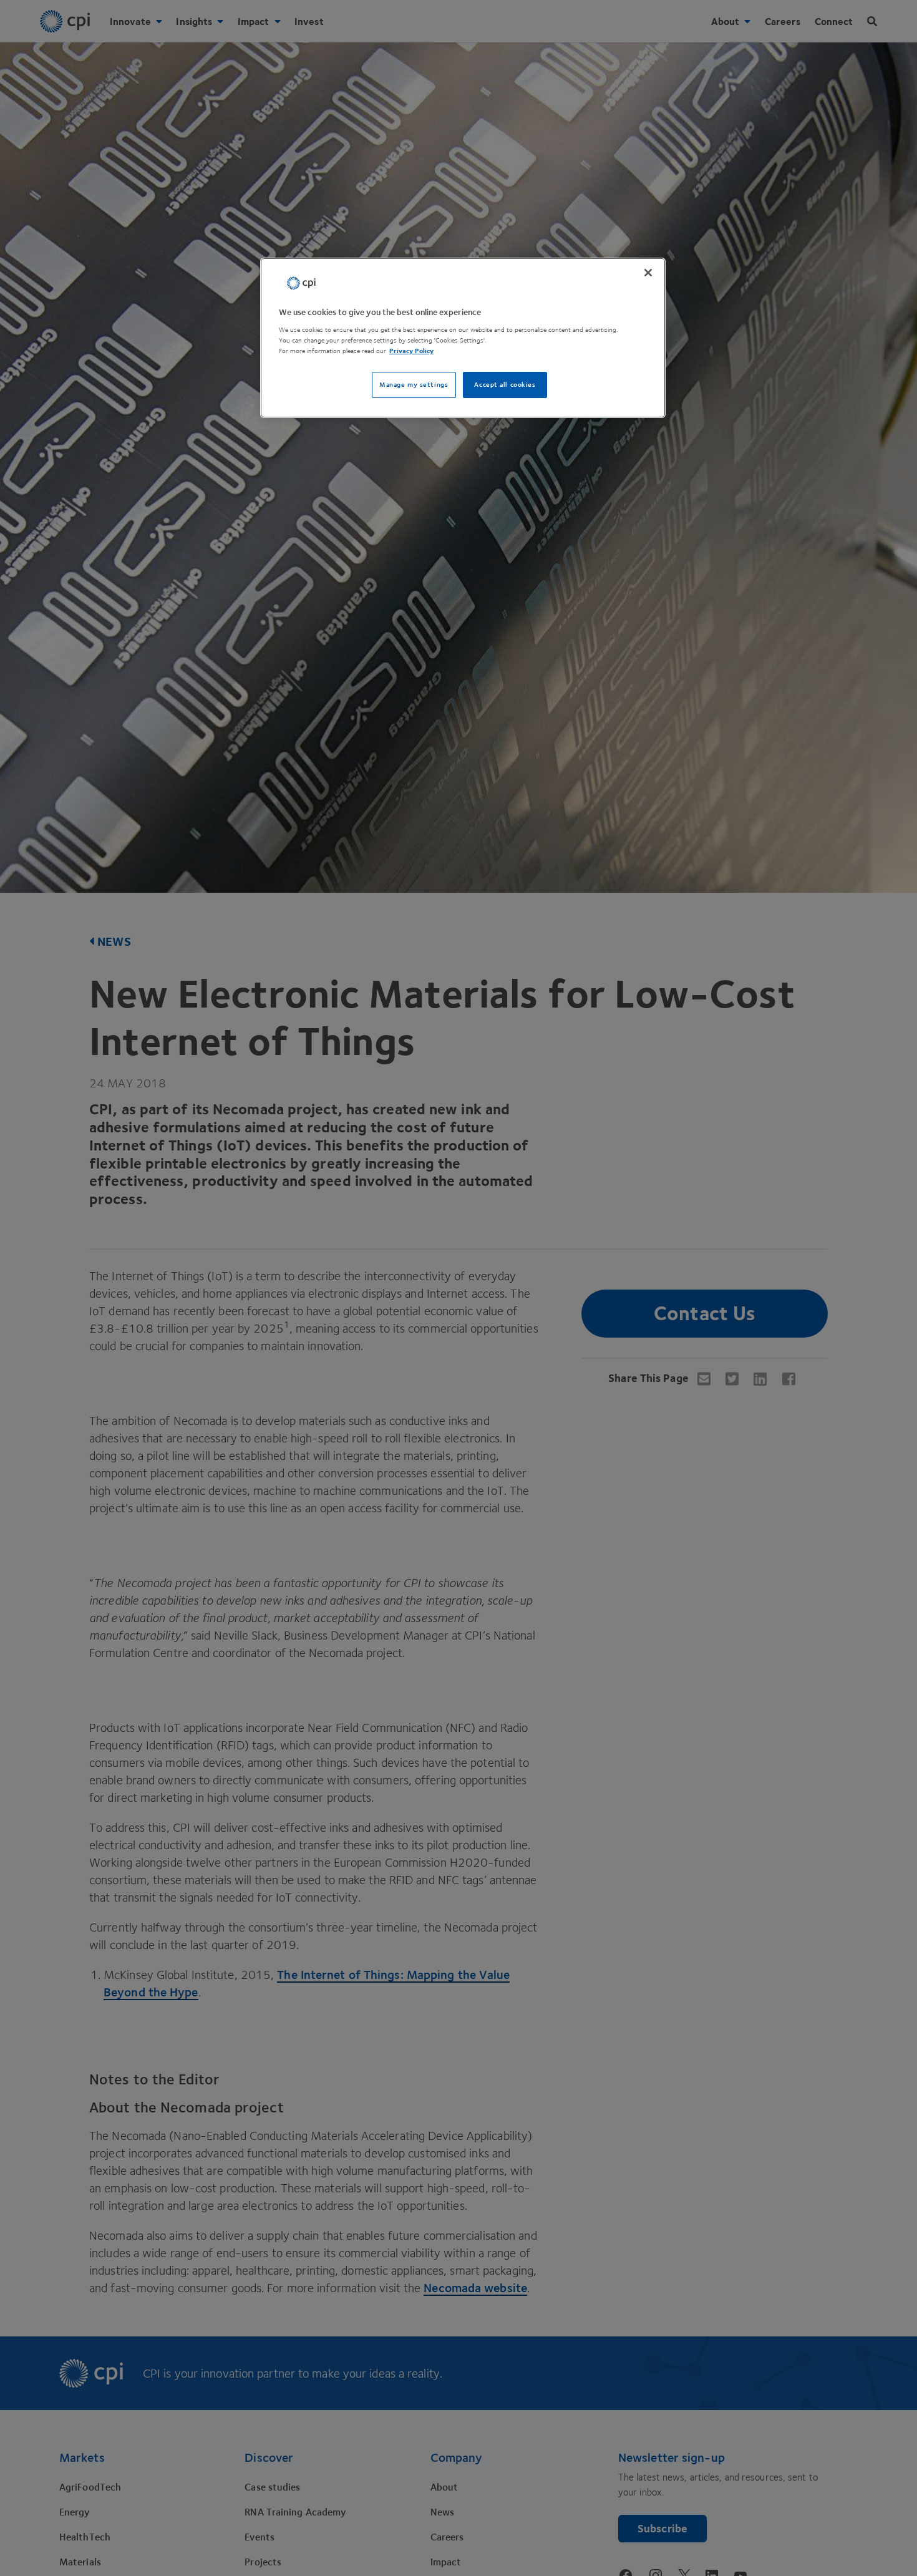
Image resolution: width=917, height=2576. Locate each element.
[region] (463, 338)
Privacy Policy (411, 352)
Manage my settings (414, 385)
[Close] (648, 273)
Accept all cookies (505, 385)
